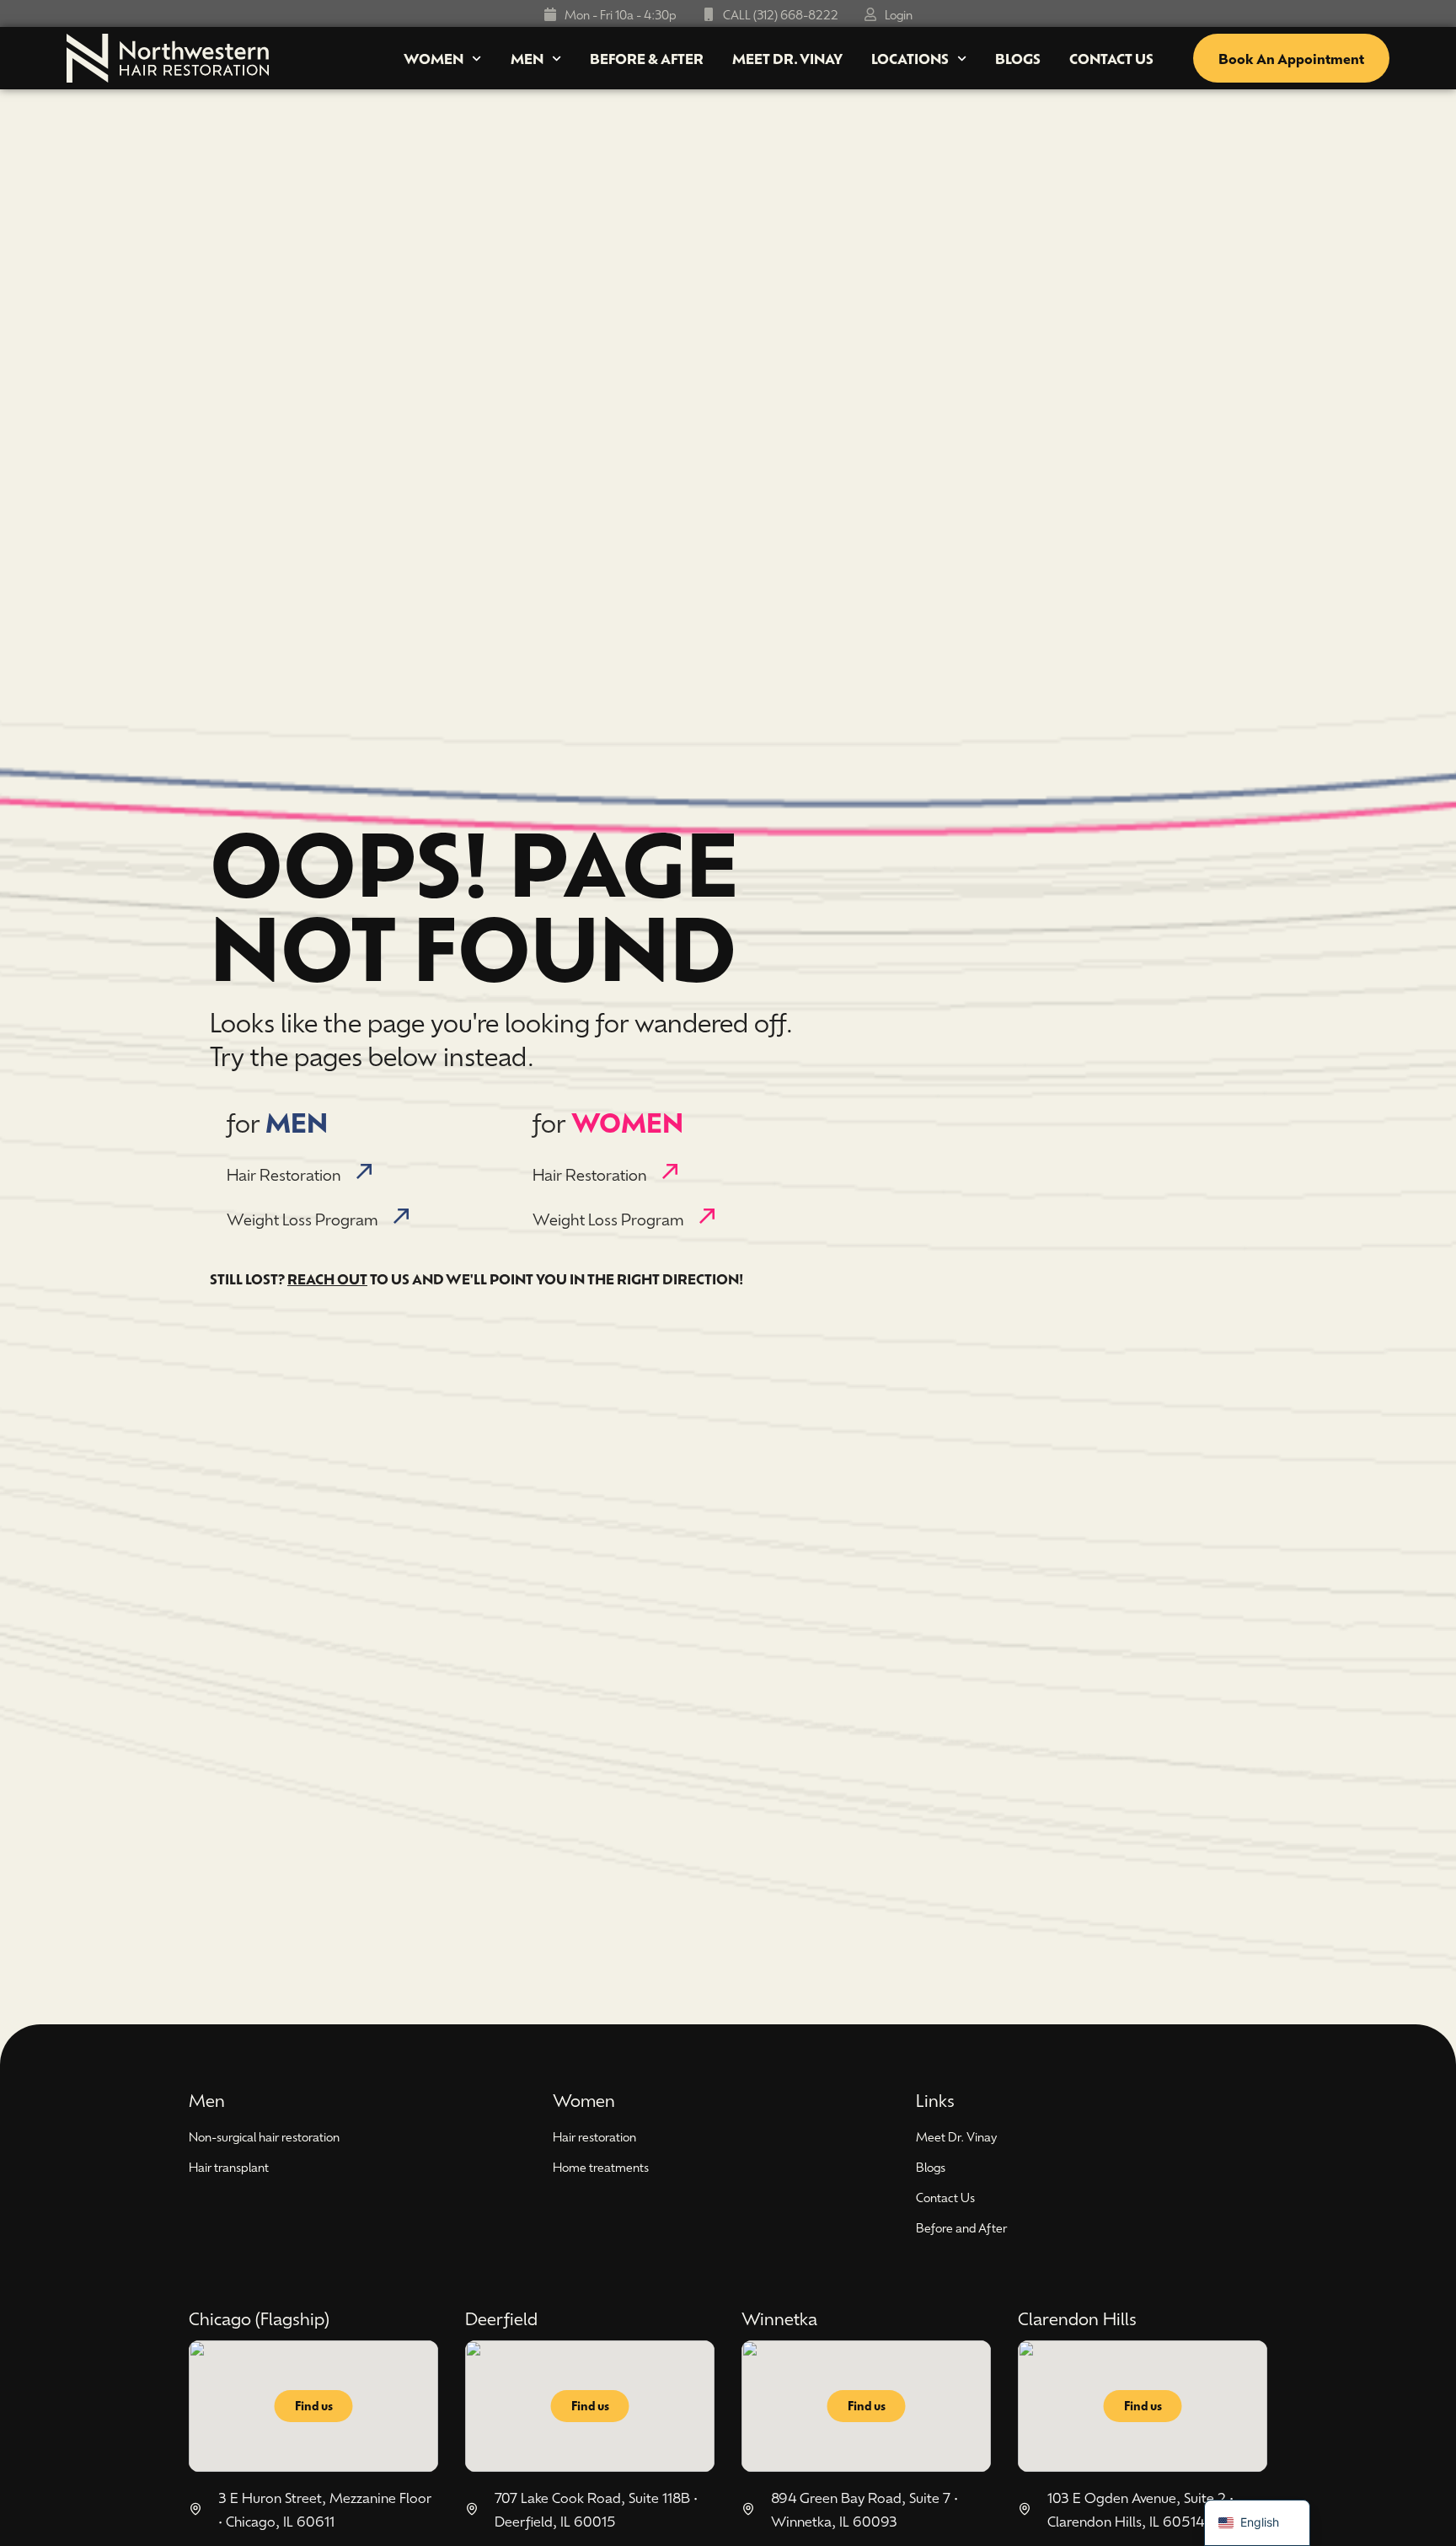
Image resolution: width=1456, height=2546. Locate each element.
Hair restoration (594, 2136)
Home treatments (601, 2167)
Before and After (961, 2227)
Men (527, 58)
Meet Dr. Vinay (787, 58)
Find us (314, 2406)
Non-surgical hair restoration (264, 2136)
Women (434, 58)
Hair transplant (229, 2167)
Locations (910, 58)
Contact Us (1111, 58)
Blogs (1018, 58)
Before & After (647, 58)
